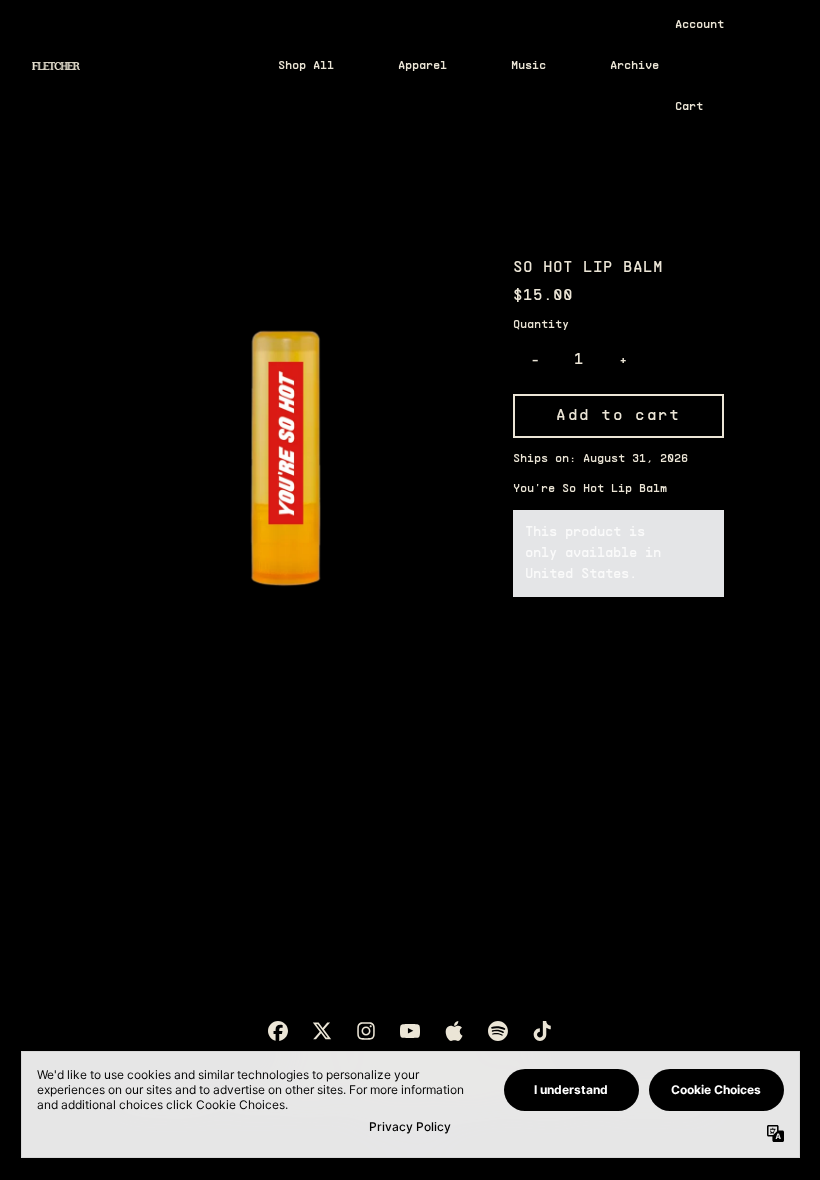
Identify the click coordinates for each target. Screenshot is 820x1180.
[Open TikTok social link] (542, 1031)
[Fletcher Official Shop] (56, 66)
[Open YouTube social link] (410, 1031)
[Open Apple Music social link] (454, 1031)
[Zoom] (284, 448)
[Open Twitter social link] (322, 1031)
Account (699, 25)
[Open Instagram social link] (366, 1031)
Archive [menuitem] (634, 66)
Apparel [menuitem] (422, 66)
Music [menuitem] (528, 66)
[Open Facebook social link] (278, 1031)
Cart (689, 107)
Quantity (541, 325)
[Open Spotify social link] (498, 1031)
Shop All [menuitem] (306, 66)
